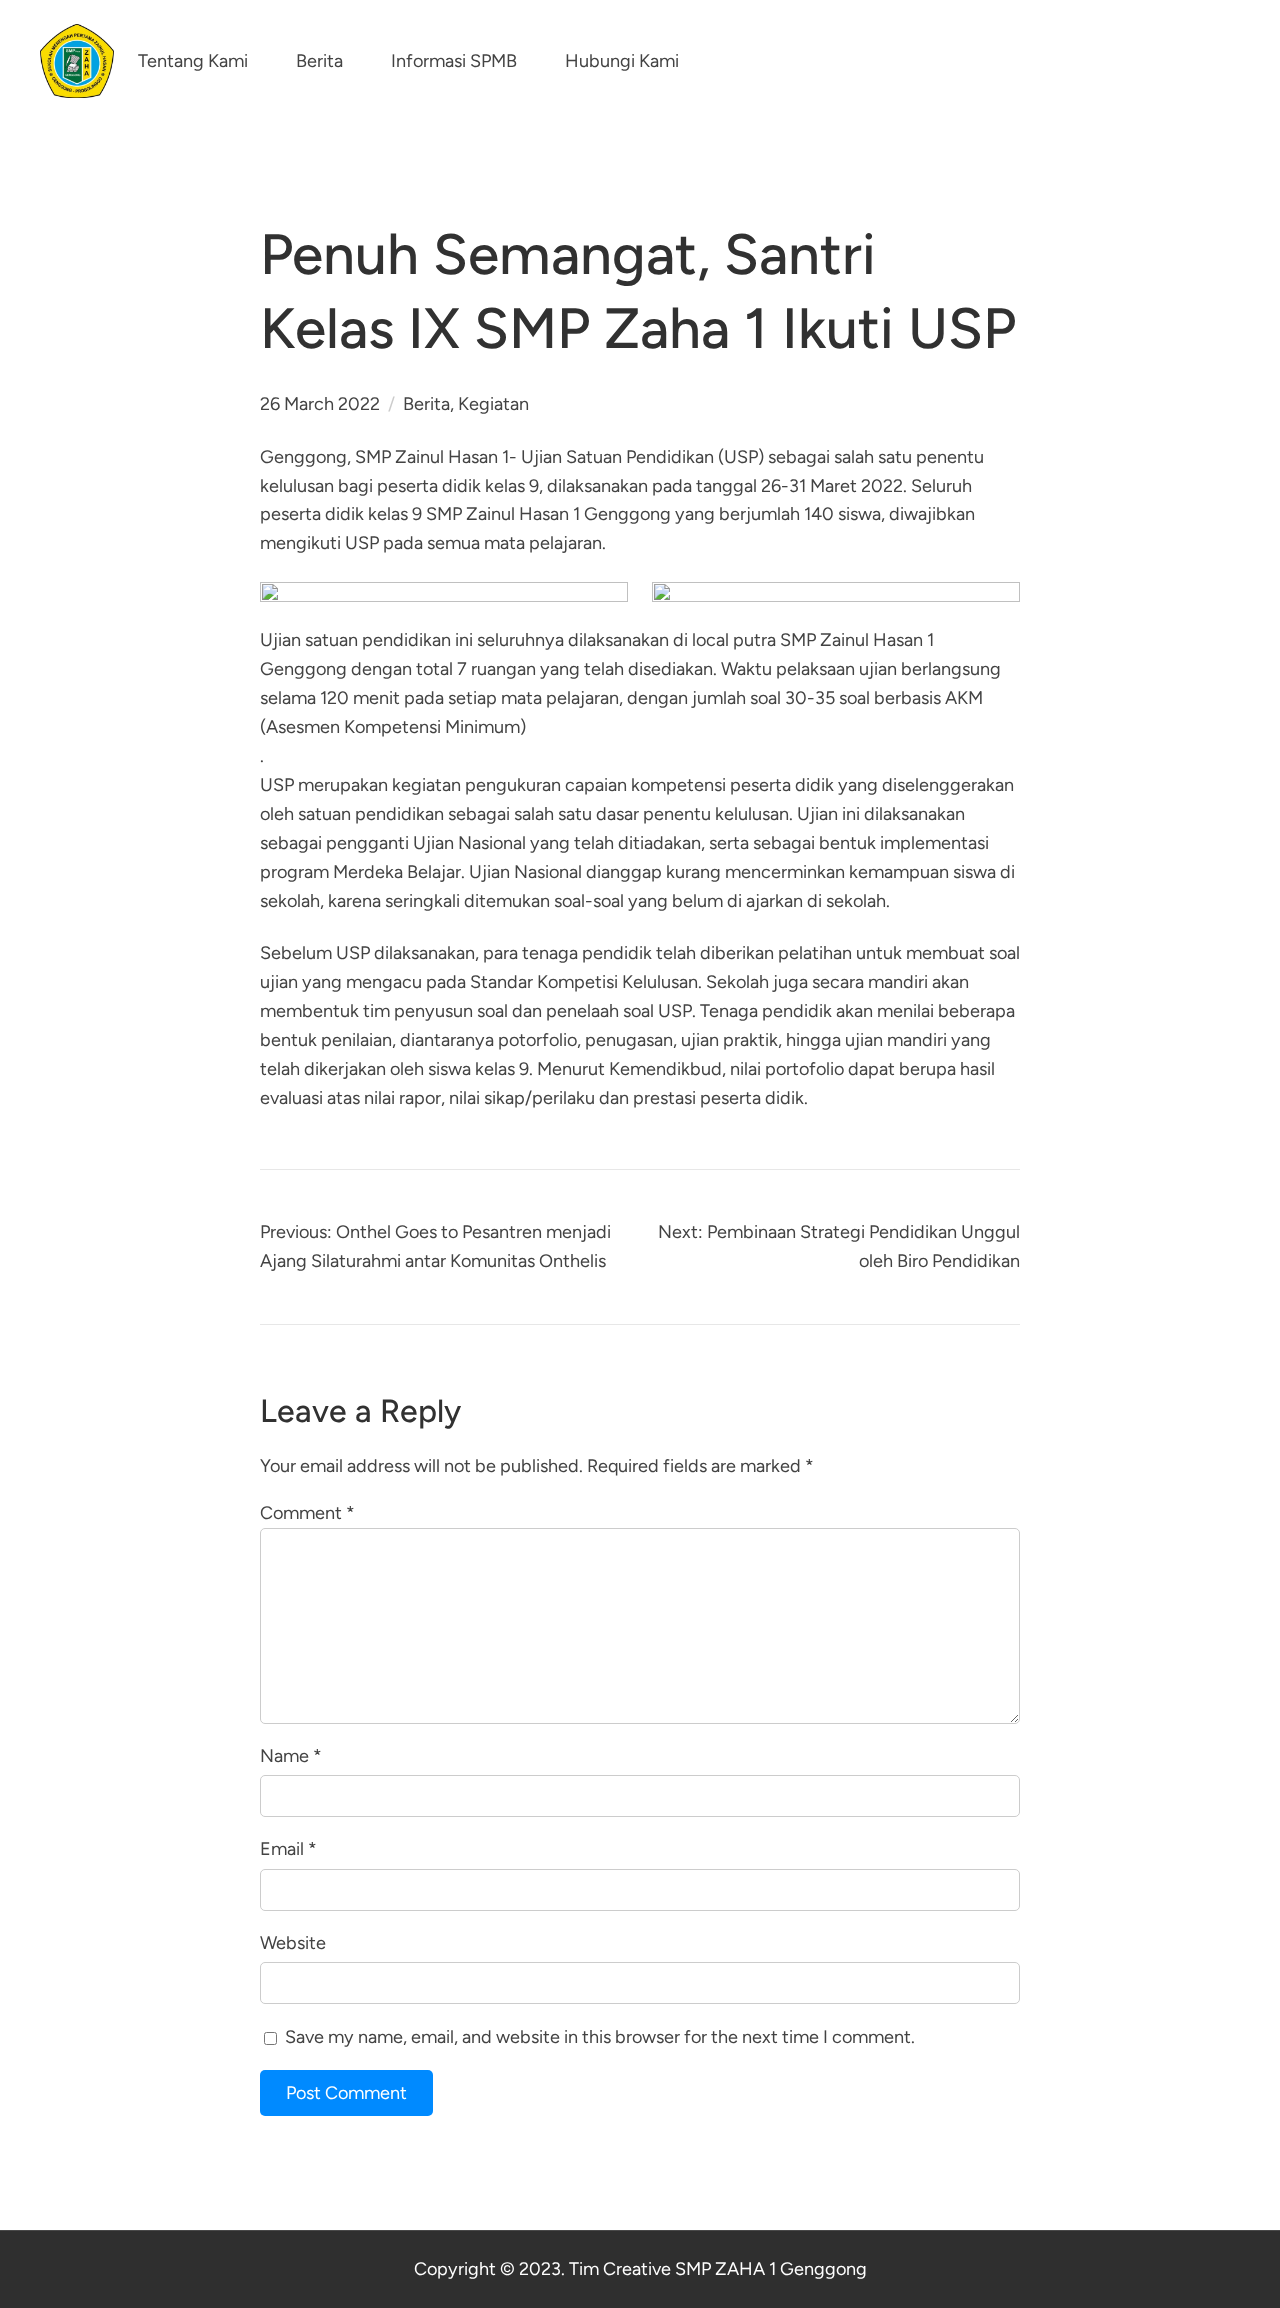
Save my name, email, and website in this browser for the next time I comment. (600, 2037)
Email (288, 1849)
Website (293, 1943)
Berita (426, 404)
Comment (307, 1513)
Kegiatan (493, 404)
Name (291, 1756)
